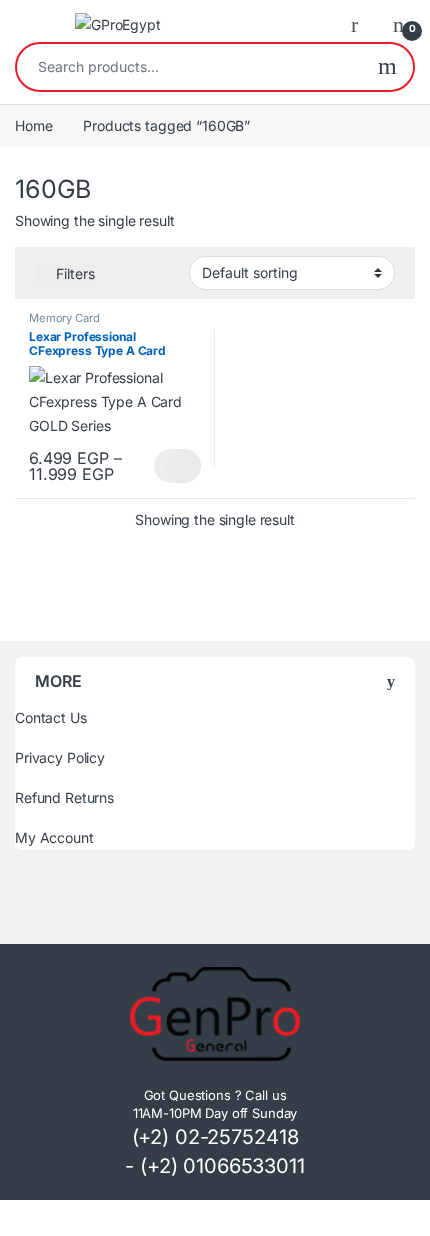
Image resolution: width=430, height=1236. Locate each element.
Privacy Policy (60, 757)
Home (33, 125)
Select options (177, 466)
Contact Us (51, 717)
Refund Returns (64, 797)
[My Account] (362, 24)
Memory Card (64, 318)
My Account (54, 837)
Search (387, 67)
